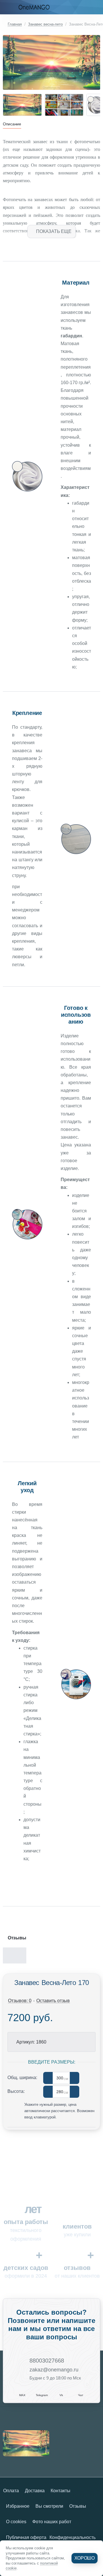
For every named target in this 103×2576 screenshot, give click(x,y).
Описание (12, 124)
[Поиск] (84, 7)
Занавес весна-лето (45, 24)
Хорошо (85, 2558)
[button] (51, 232)
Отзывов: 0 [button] (20, 2001)
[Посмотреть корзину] (97, 7)
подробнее (36, 1877)
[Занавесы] (6, 7)
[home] (12, 24)
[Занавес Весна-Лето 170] (26, 2443)
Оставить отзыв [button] (53, 2001)
